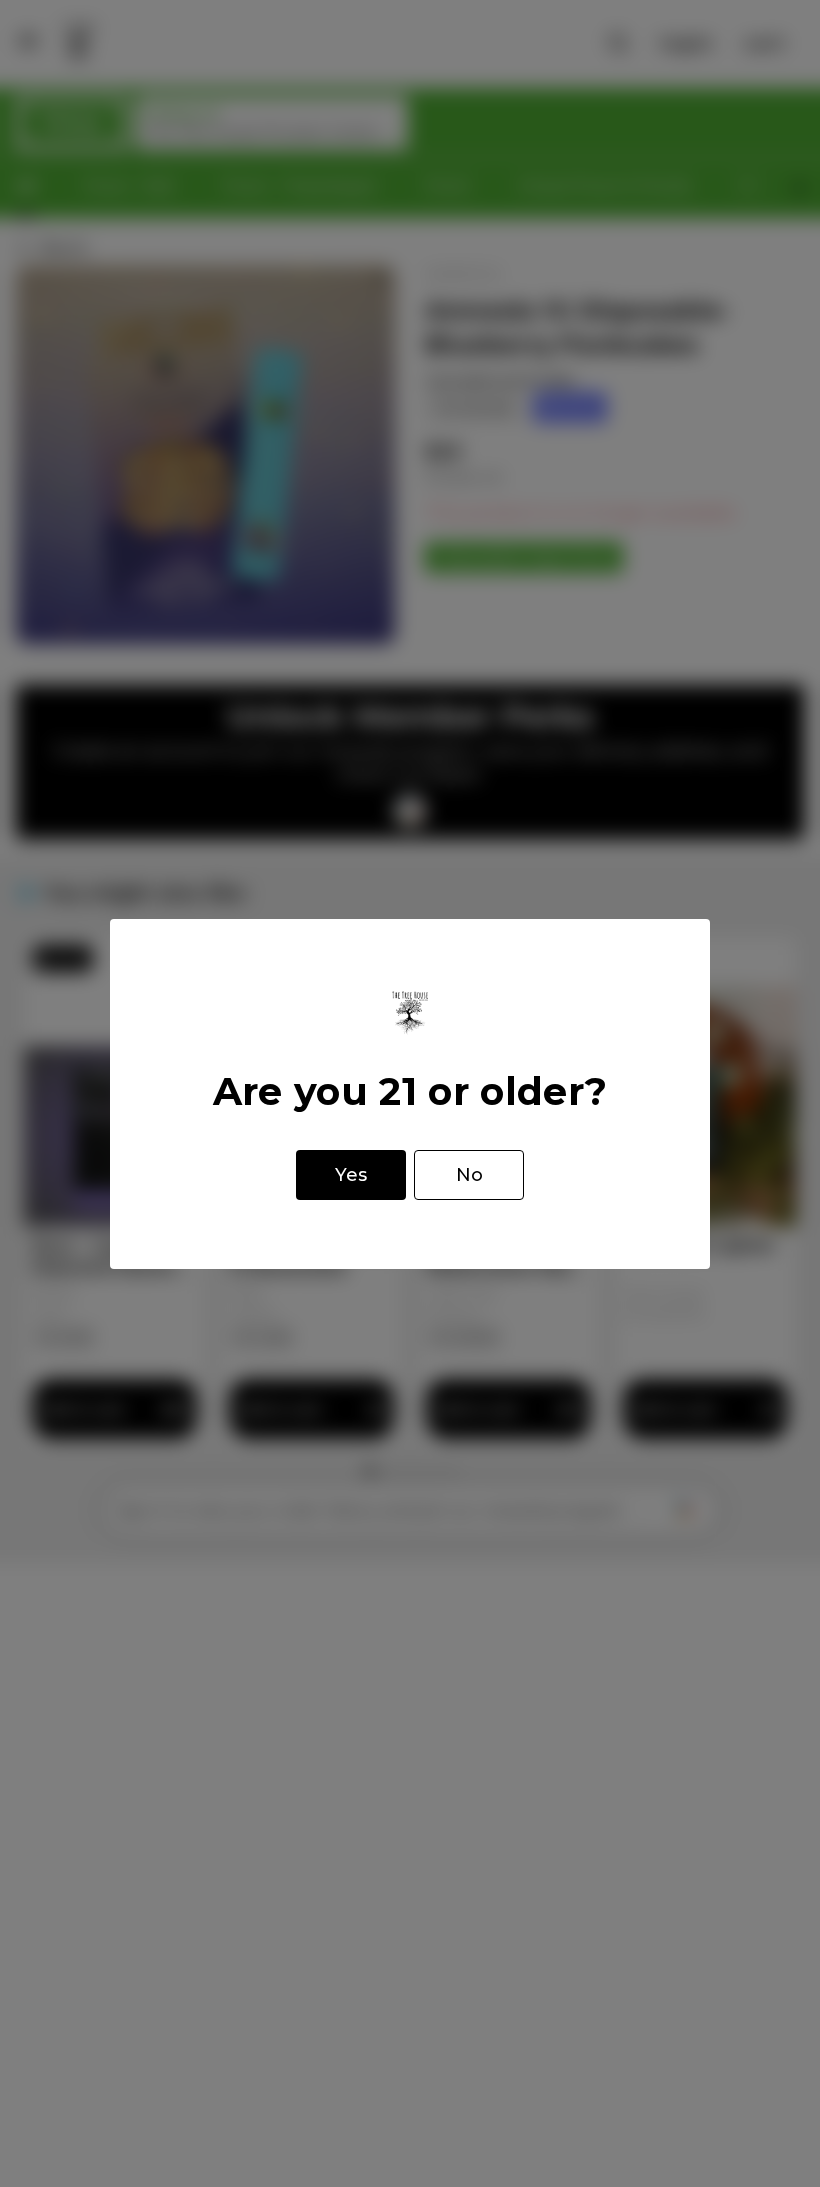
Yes (351, 1175)
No (469, 1175)
